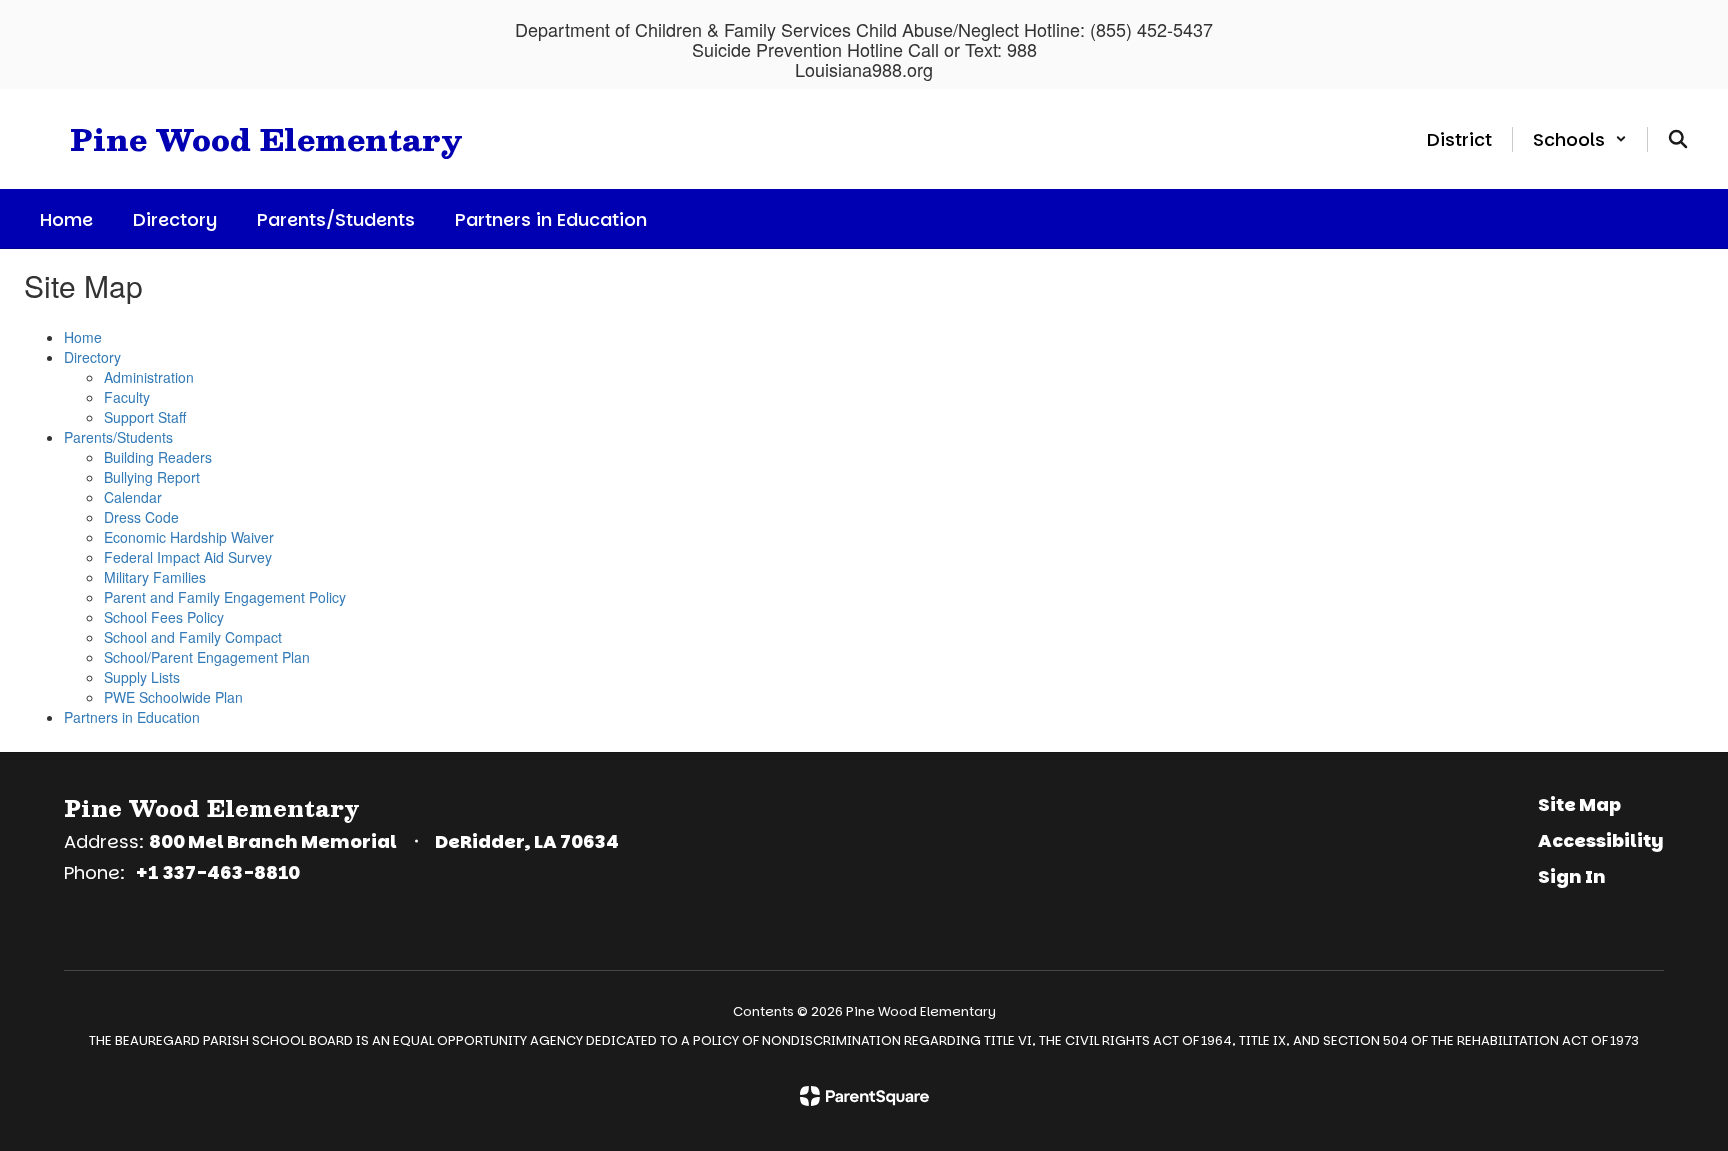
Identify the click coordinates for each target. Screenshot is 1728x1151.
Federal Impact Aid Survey (188, 557)
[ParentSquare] (864, 1096)
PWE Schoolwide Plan (173, 697)
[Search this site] (1678, 139)
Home (83, 337)
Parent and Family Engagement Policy (225, 597)
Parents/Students (118, 437)
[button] (1580, 139)
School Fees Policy (164, 617)
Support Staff (145, 417)
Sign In (1572, 876)
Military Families (155, 577)
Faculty (127, 397)
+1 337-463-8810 (217, 872)
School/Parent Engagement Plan (207, 657)
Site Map (1579, 804)
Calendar (133, 497)
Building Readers (158, 457)
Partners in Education (132, 717)
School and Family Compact (193, 637)
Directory (92, 357)
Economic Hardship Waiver (189, 537)
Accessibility (1601, 840)
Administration (149, 377)
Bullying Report (152, 477)
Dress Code (141, 517)
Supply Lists (142, 677)
